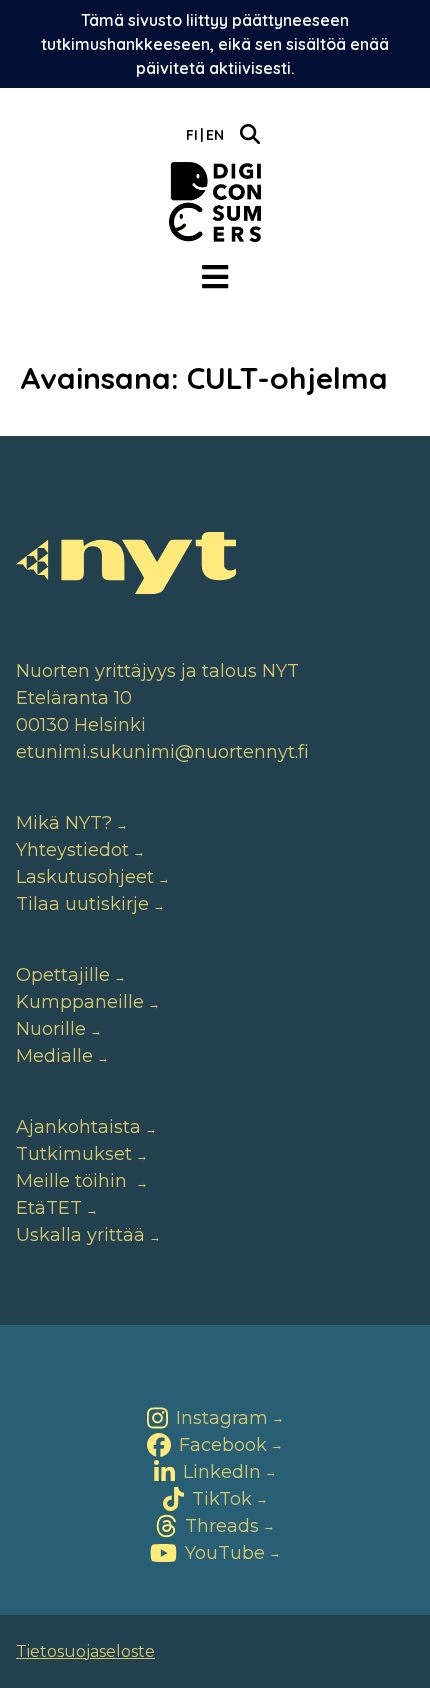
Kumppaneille (80, 1002)
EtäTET (49, 1208)
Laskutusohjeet (85, 877)
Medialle (54, 1056)
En (215, 135)
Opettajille (63, 975)
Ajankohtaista (78, 1127)
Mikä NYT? (64, 823)
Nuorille (51, 1029)
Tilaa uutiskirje (82, 904)
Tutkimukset (74, 1154)
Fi (192, 135)
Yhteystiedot (72, 850)
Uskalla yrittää (80, 1235)
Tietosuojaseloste (85, 1651)
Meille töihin (74, 1181)
